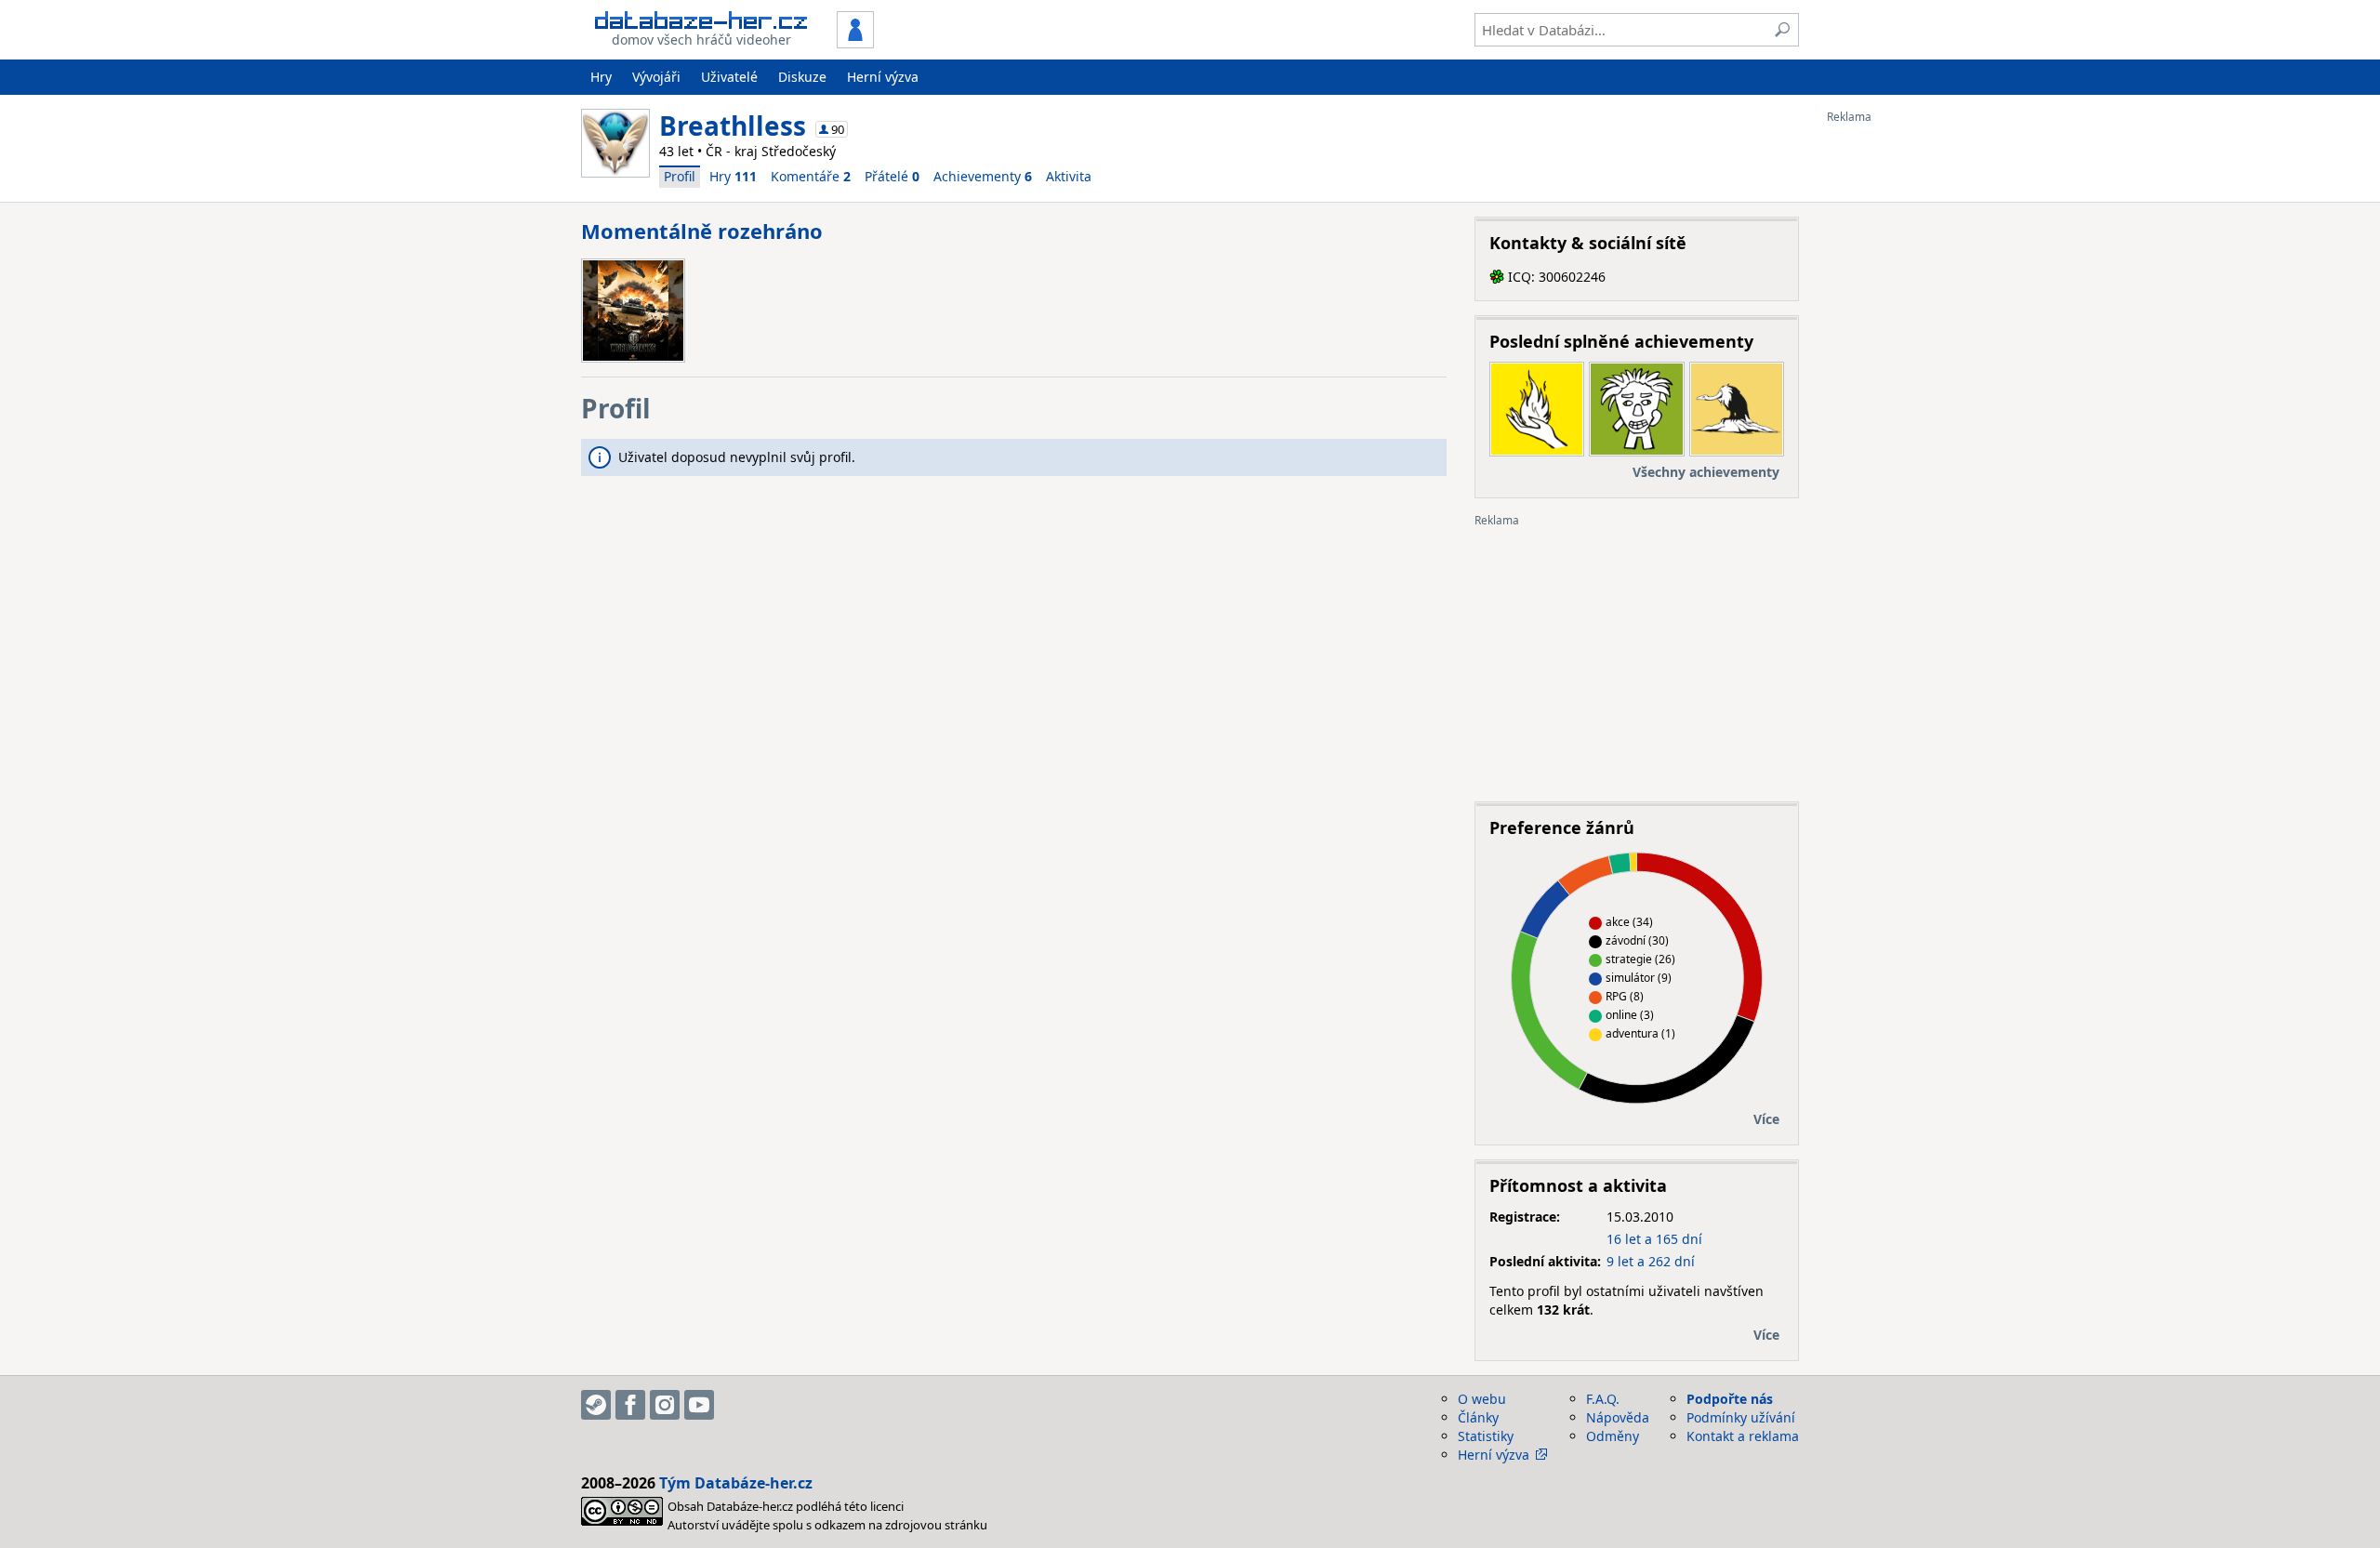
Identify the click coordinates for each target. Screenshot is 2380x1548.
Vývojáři (656, 77)
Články (1478, 1417)
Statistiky (1486, 1436)
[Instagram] (665, 1405)
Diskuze (802, 77)
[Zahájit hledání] (1782, 30)
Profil (680, 176)
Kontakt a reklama (1743, 1436)
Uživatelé (729, 77)
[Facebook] (630, 1405)
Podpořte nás (1730, 1399)
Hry (601, 77)
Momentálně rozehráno (702, 231)
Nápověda (1618, 1417)
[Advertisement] (1901, 403)
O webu (1482, 1399)
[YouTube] (699, 1405)
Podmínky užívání (1741, 1417)
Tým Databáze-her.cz (736, 1483)
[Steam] (596, 1405)
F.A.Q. (1603, 1399)
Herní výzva (883, 77)
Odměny (1613, 1436)
